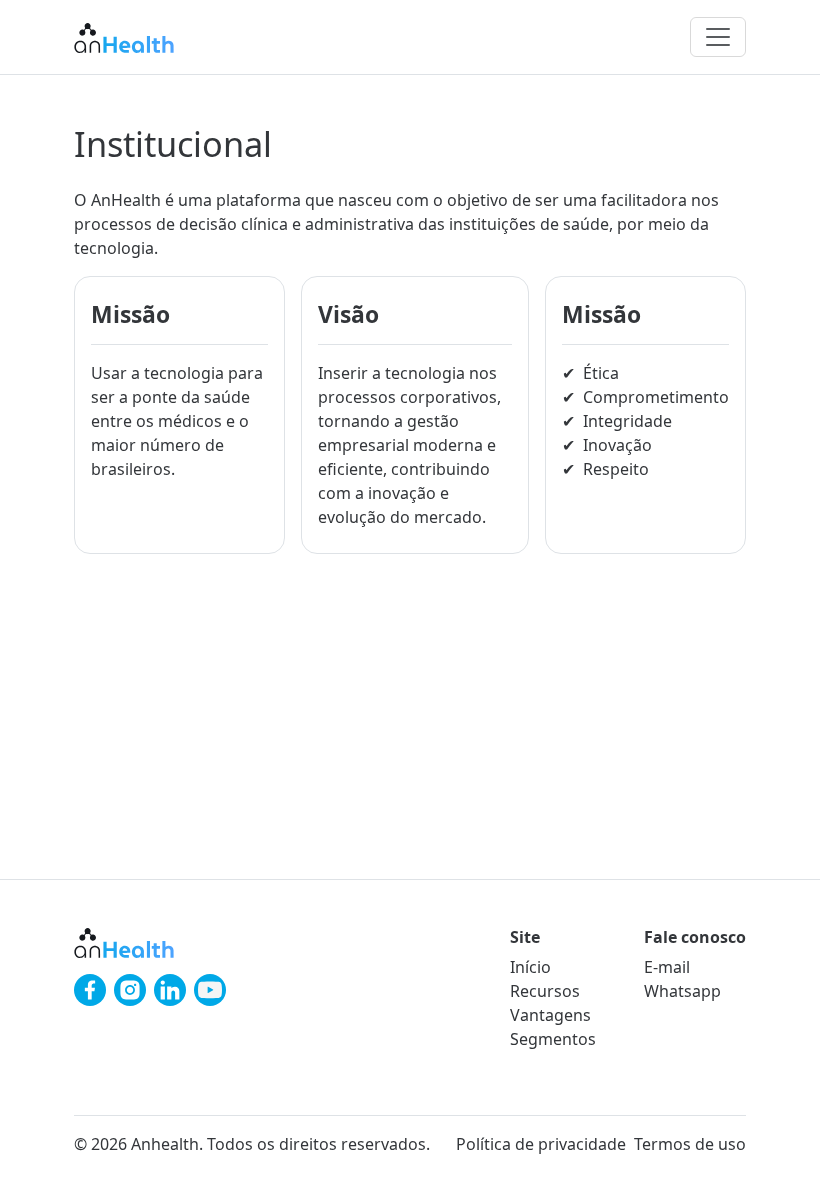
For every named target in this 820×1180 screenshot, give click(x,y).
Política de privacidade (541, 1144)
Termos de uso (690, 1144)
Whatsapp (682, 991)
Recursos (545, 991)
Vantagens (550, 1015)
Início (530, 967)
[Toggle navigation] (718, 37)
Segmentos (553, 1039)
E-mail (667, 967)
